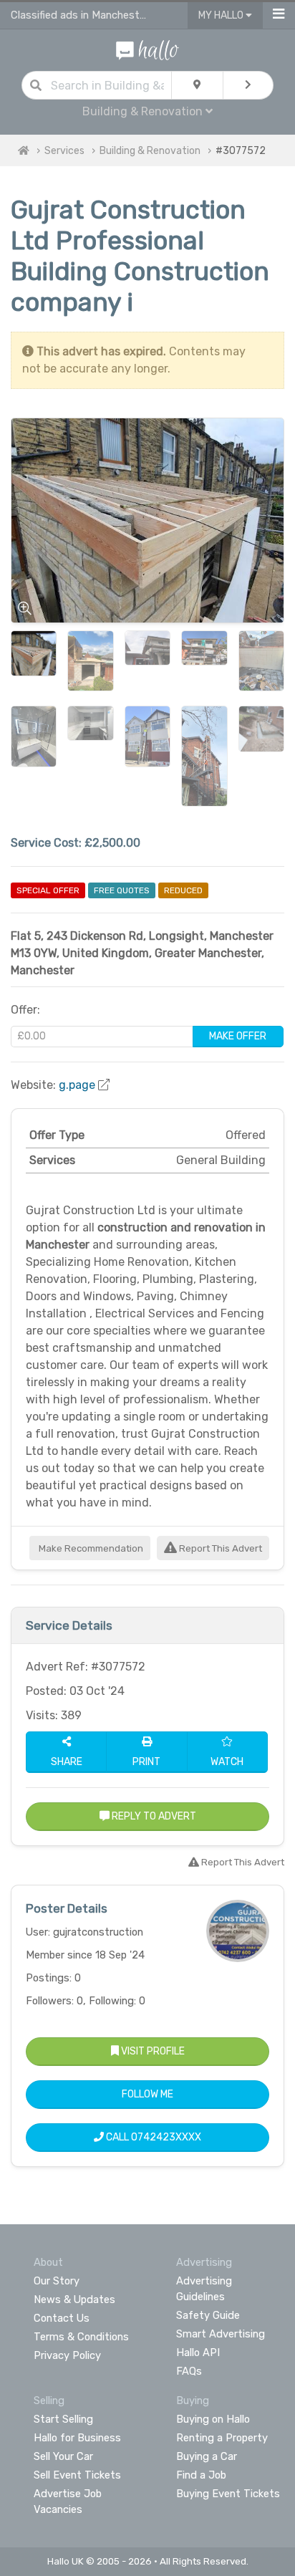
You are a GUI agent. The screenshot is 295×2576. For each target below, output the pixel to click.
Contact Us (62, 2318)
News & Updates (74, 2299)
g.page (77, 1085)
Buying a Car (207, 2456)
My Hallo (222, 15)
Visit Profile (152, 2051)
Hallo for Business (77, 2438)
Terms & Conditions (81, 2337)
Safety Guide (208, 2315)
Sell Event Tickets (77, 2475)
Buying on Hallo (213, 2419)
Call (153, 2137)
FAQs (189, 2371)
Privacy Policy (67, 2355)
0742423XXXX (166, 2137)
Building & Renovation (150, 151)
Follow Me (147, 2094)
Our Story (57, 2281)
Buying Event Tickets (228, 2494)
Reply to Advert (153, 1816)
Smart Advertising (221, 2334)
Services (64, 151)
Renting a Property (222, 2438)
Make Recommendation (90, 1548)
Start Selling (63, 2419)
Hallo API (198, 2352)
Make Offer (238, 1036)
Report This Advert (219, 1548)
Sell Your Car (63, 2456)
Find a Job (201, 2475)
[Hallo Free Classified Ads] (147, 49)
